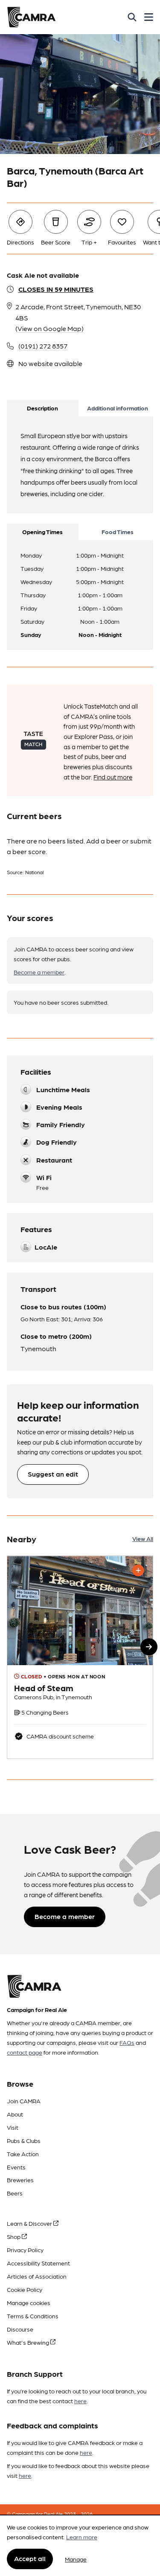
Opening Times (42, 532)
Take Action (23, 2154)
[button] (149, 1647)
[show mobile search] (132, 17)
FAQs (127, 2042)
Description (42, 408)
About (15, 2114)
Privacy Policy (25, 2250)
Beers (15, 2193)
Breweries (20, 2180)
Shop (14, 2236)
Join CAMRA (24, 2101)
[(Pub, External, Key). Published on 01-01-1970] (80, 1657)
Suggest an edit (53, 1474)
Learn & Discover (30, 2223)
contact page (25, 2052)
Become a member (39, 972)
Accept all (30, 2558)
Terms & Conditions (33, 2316)
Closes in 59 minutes (56, 289)
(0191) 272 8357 (43, 346)
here (80, 2401)
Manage (76, 2559)
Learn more (82, 2537)
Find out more (113, 777)
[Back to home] (31, 17)
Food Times (118, 532)
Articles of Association (37, 2276)
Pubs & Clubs (24, 2140)
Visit (13, 2127)
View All (143, 1538)
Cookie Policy (25, 2289)
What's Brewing (29, 2342)
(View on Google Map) (49, 328)
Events (16, 2167)
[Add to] (138, 1570)
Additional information (118, 408)
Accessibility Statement (38, 2263)
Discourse (20, 2329)
